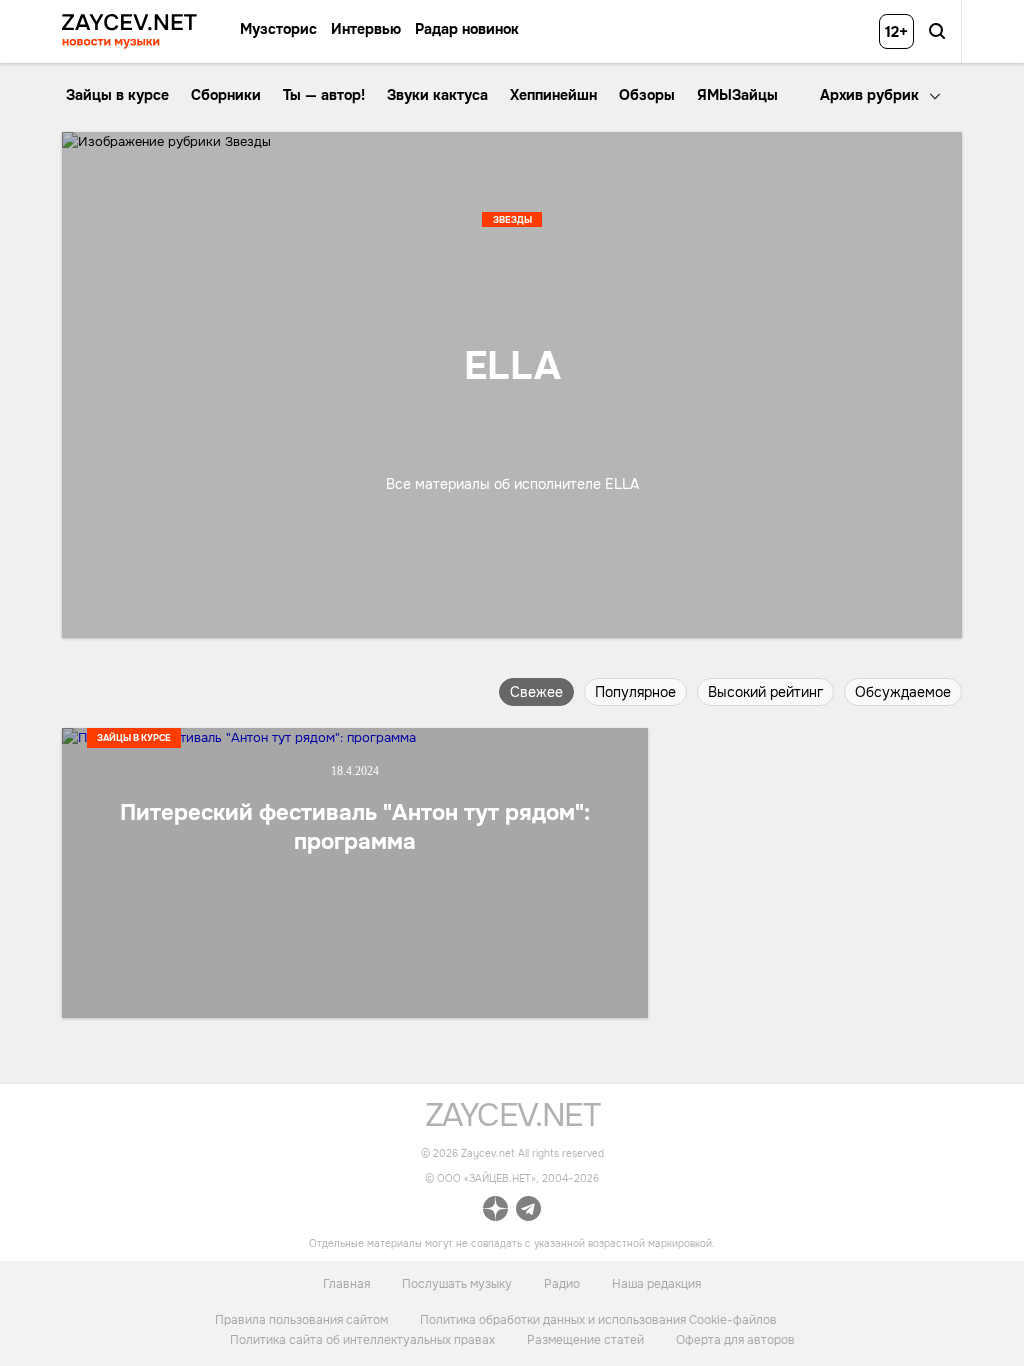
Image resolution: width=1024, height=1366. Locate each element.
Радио (562, 1284)
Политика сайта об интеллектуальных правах (362, 1340)
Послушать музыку (457, 1284)
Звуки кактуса (437, 95)
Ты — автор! (324, 95)
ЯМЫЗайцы (737, 95)
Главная (346, 1284)
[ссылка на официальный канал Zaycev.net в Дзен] (495, 1211)
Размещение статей (585, 1340)
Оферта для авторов (735, 1340)
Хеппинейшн (553, 95)
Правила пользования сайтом (301, 1320)
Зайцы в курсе (117, 95)
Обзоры (647, 95)
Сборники (226, 95)
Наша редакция (656, 1284)
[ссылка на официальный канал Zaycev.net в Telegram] (528, 1211)
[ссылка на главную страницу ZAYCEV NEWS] (129, 31)
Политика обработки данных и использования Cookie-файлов (598, 1320)
